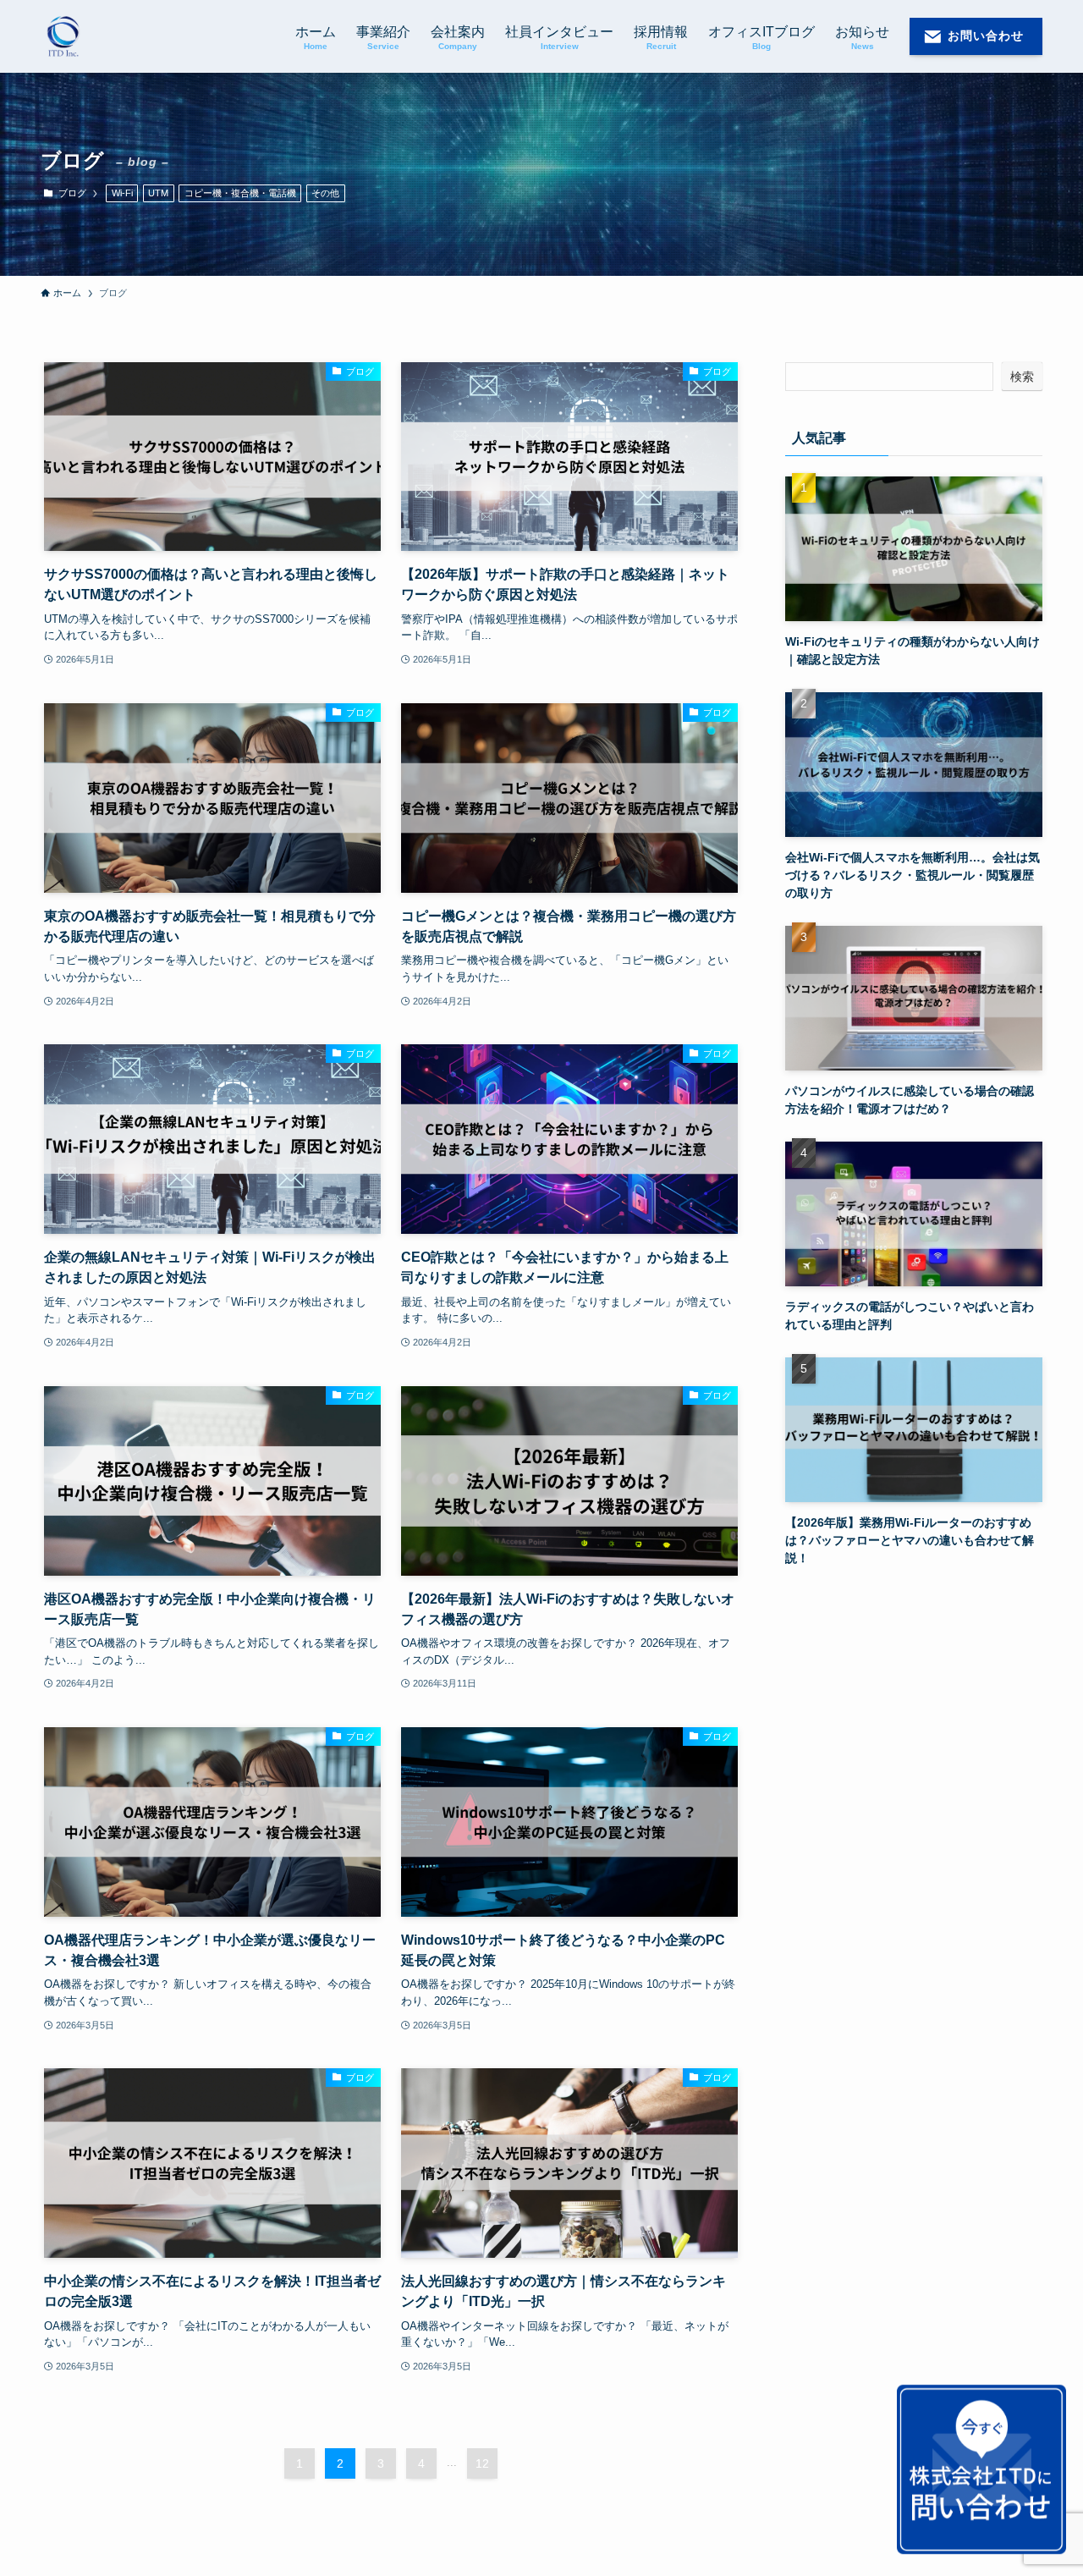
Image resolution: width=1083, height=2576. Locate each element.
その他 (325, 193)
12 (482, 2463)
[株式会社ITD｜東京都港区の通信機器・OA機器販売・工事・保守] (63, 36)
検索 (1022, 377)
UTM (158, 193)
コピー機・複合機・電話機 (240, 193)
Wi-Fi (122, 193)
